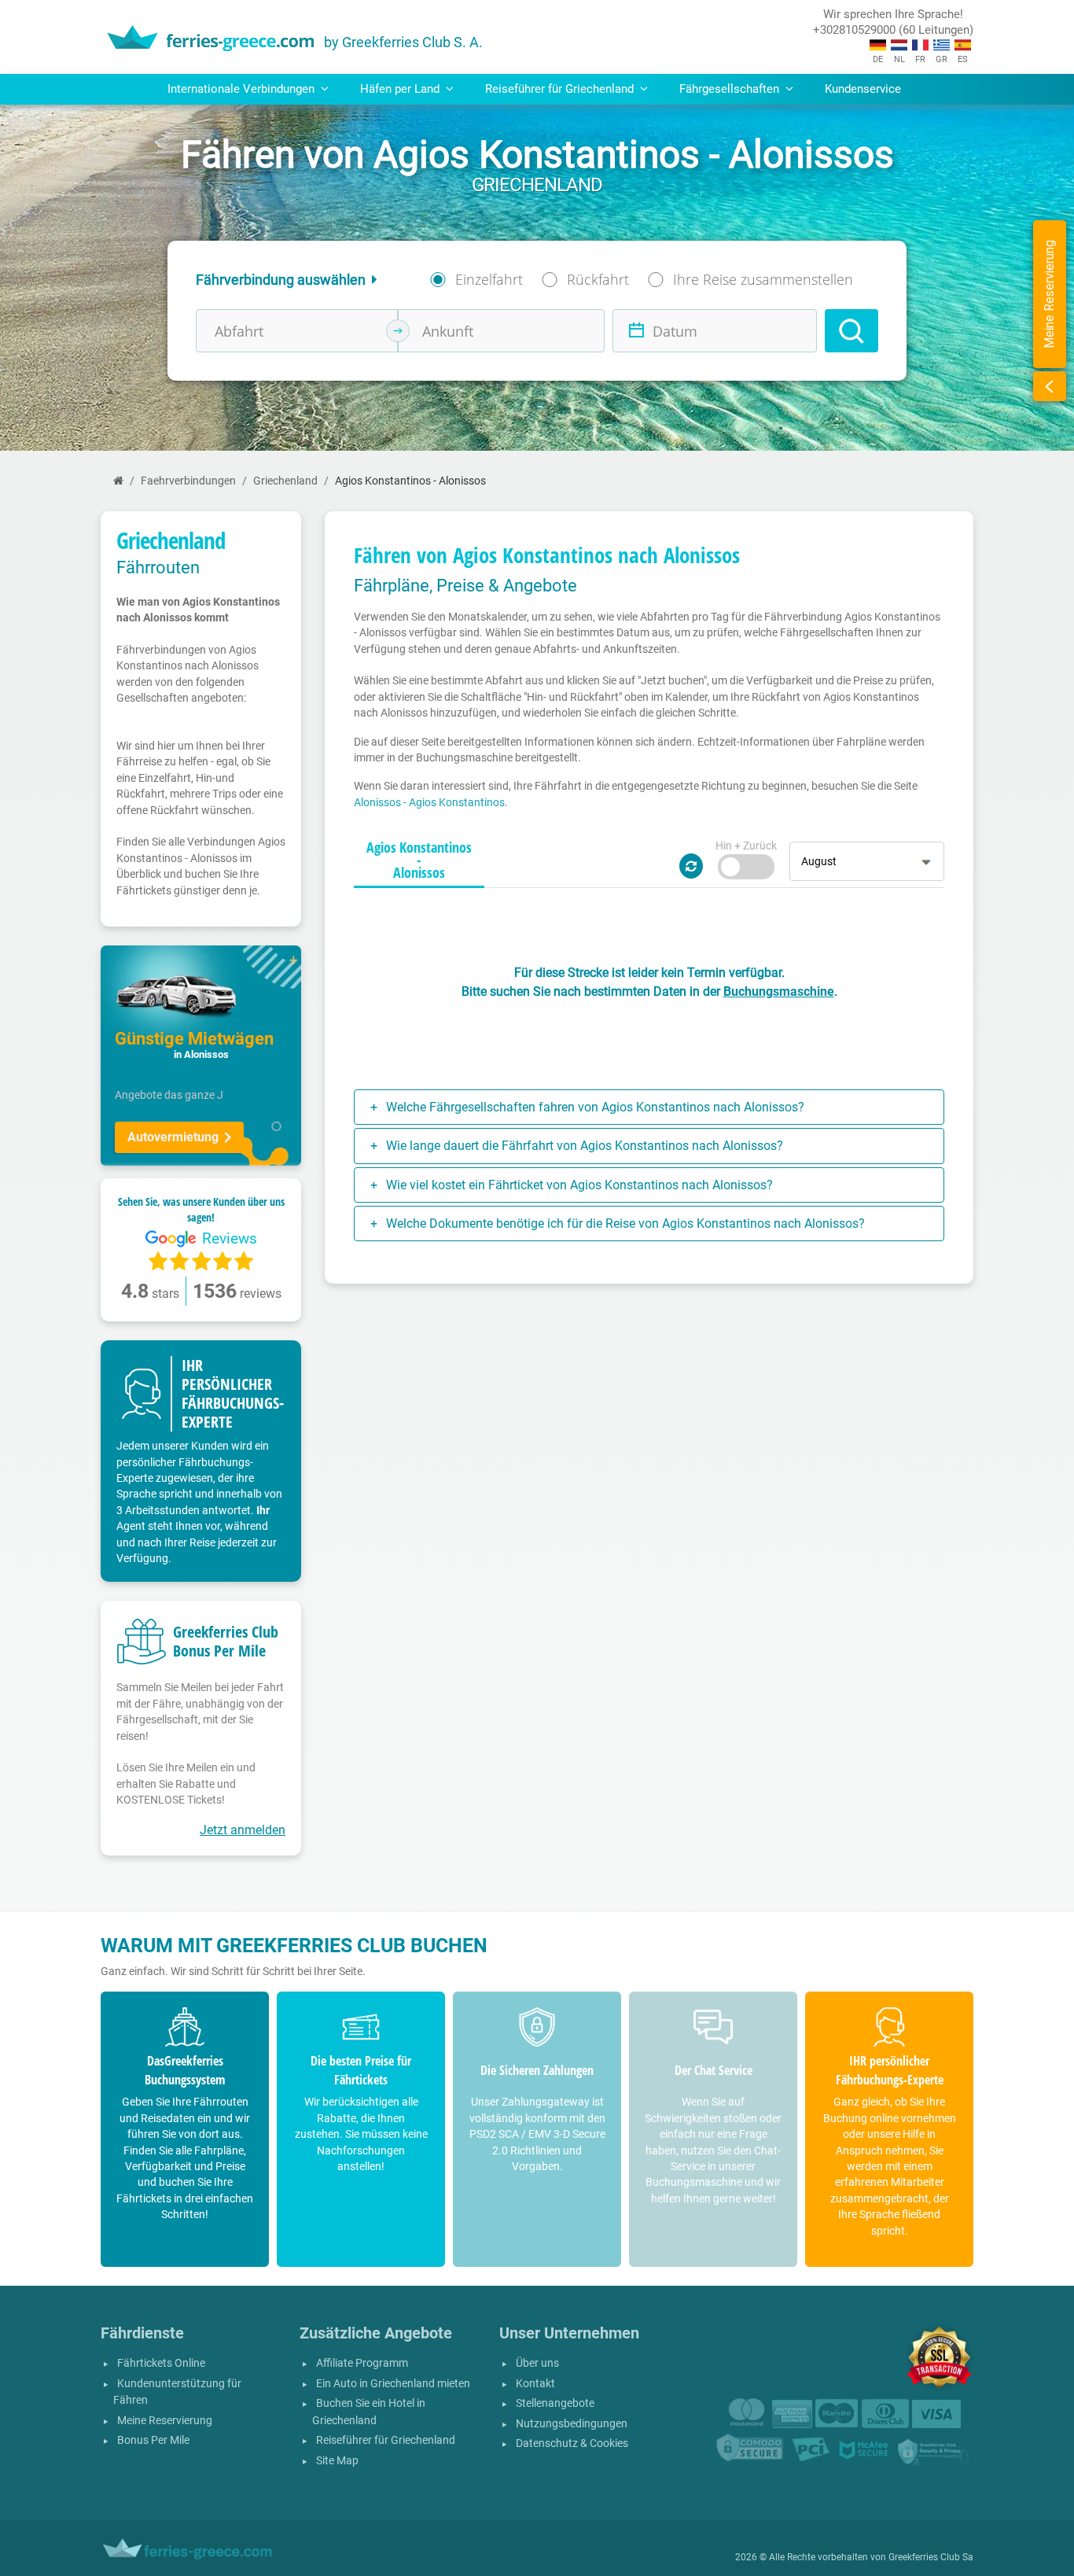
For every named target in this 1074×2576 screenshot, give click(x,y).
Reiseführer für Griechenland (386, 2440)
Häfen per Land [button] (401, 89)
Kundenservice (863, 89)
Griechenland (285, 481)
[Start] (118, 481)
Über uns (537, 2363)
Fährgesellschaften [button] (731, 89)
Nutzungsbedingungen (572, 2424)
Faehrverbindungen (188, 481)
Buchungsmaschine (779, 991)
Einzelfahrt (489, 279)
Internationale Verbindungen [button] (243, 89)
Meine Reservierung (165, 2421)
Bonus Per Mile (153, 2440)
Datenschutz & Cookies (572, 2443)
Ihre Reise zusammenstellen (763, 279)
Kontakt (535, 2384)
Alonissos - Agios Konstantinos (429, 802)
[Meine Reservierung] (1050, 386)
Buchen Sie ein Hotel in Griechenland (369, 2412)
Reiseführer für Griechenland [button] (561, 89)
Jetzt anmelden (243, 1830)
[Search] (851, 331)
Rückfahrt (598, 279)
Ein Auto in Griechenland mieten (393, 2384)
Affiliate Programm (362, 2363)
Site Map (337, 2461)
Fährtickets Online (161, 2363)
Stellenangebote (555, 2403)
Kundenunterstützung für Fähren (177, 2392)
